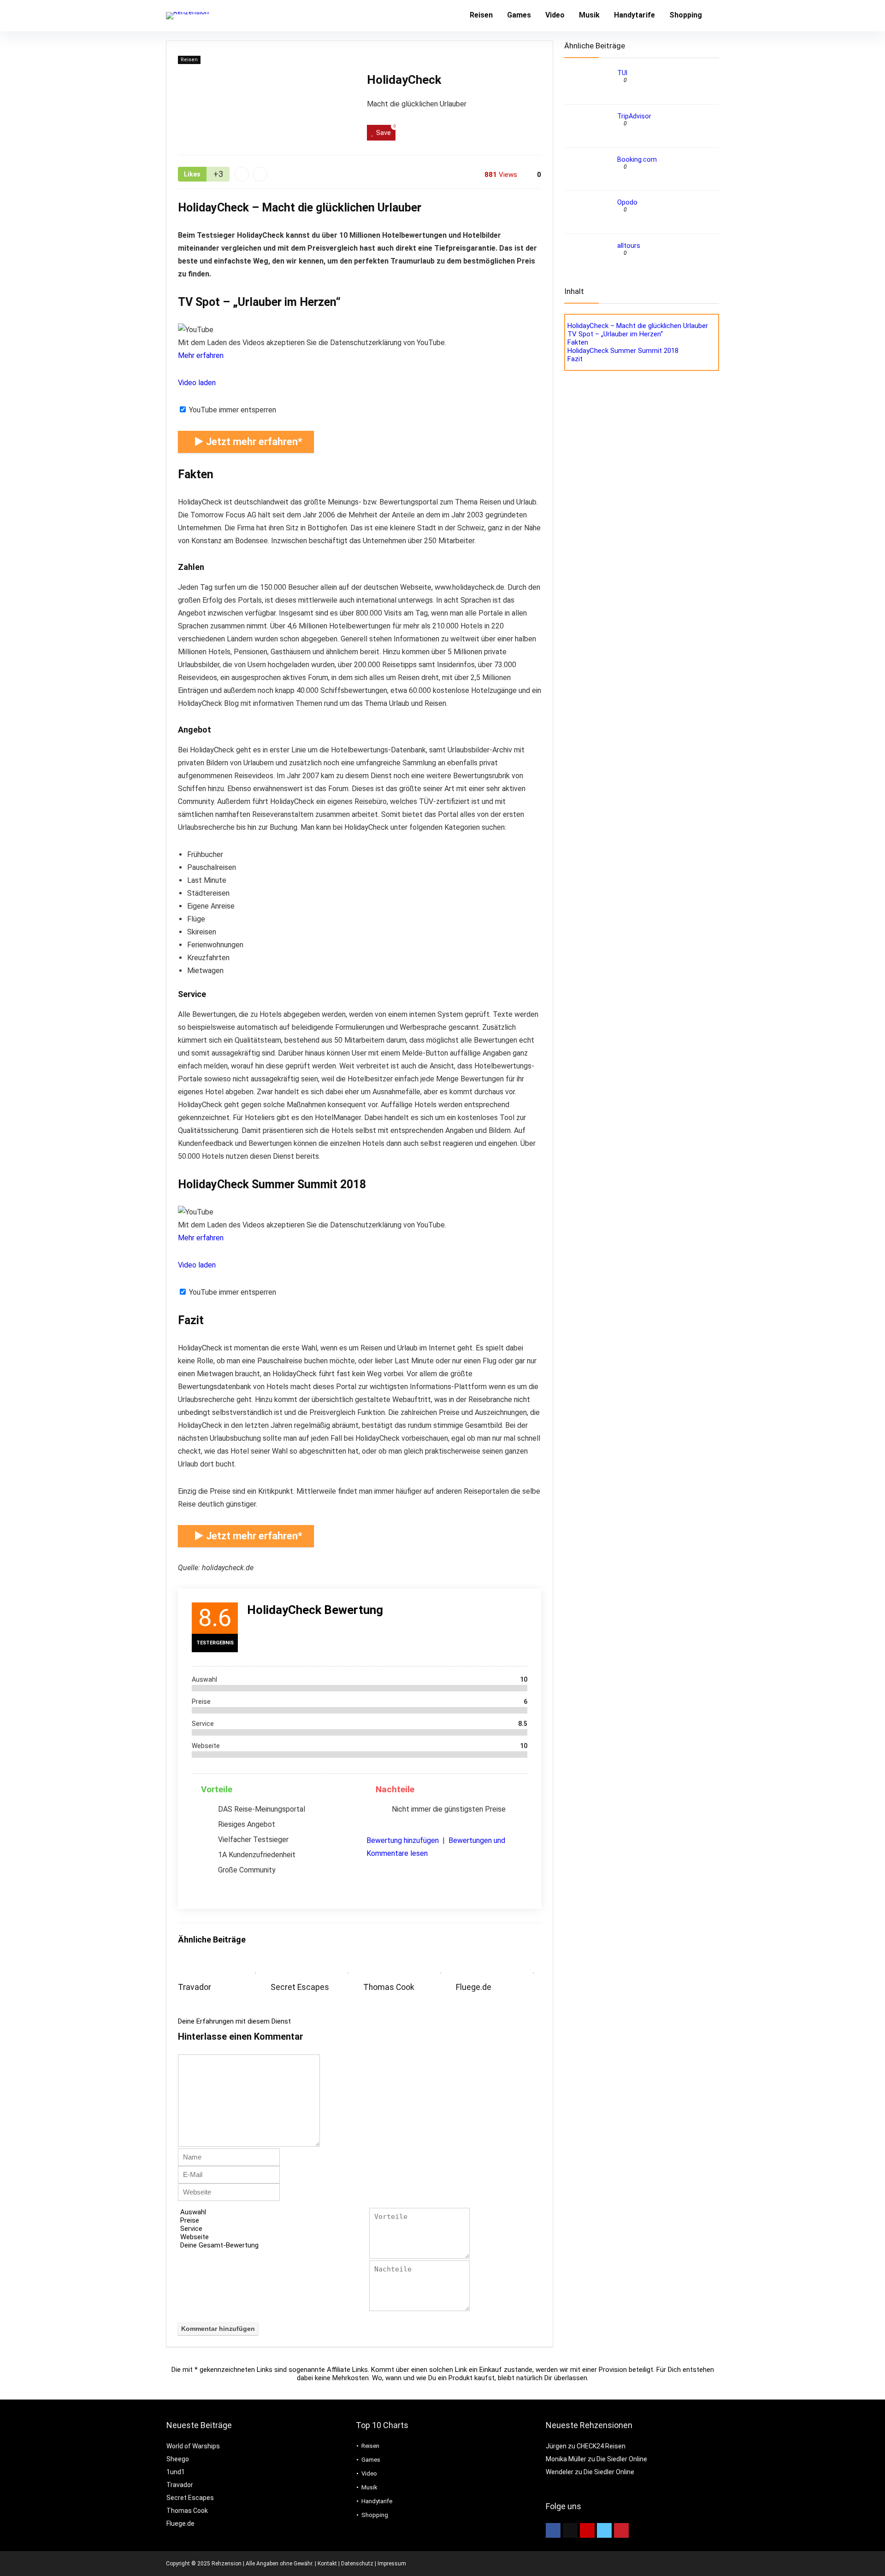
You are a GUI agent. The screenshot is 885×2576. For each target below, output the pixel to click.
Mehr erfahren (201, 355)
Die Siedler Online (622, 2459)
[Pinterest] (621, 2530)
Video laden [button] (197, 383)
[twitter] (570, 2530)
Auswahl (193, 2212)
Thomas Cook (389, 1987)
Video (555, 15)
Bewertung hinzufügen (403, 1840)
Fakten (578, 342)
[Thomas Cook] (406, 1967)
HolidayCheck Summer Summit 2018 (623, 351)
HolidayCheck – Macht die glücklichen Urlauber (638, 326)
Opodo (627, 202)
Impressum (392, 2564)
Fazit (575, 359)
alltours (629, 246)
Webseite (195, 2237)
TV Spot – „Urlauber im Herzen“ (615, 334)
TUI (622, 73)
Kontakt (327, 2564)
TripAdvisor (634, 116)
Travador (195, 1987)
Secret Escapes (300, 1987)
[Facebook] (553, 2530)
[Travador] (221, 1967)
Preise (190, 2220)
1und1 (176, 2472)
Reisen (481, 15)
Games (519, 15)
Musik (589, 15)
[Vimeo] (604, 2530)
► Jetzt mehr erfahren (246, 442)
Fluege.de (474, 1987)
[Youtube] (587, 2530)
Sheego (178, 2459)
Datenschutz (357, 2564)
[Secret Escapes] (313, 1967)
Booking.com (637, 159)
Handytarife (634, 15)
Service (191, 2229)
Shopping (686, 15)
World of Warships (193, 2446)
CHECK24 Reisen (601, 2446)
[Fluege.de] (499, 1967)
